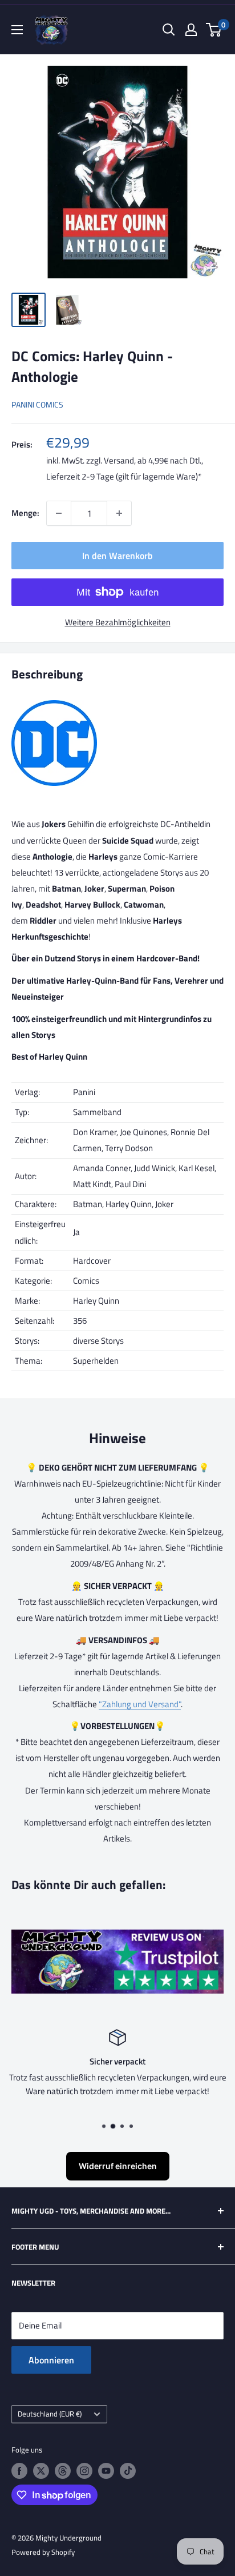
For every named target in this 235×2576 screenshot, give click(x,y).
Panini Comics (37, 404)
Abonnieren (51, 2360)
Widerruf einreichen (118, 2166)
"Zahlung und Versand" (140, 1704)
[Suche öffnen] (169, 30)
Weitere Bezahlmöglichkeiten (118, 622)
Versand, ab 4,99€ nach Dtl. (153, 460)
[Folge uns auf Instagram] (84, 2471)
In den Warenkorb (117, 556)
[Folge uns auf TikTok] (128, 2471)
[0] (214, 30)
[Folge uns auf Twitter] (41, 2471)
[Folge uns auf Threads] (63, 2471)
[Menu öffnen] (17, 30)
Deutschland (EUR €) (50, 2414)
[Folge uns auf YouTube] (106, 2471)
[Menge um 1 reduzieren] (59, 513)
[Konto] (191, 30)
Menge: (25, 513)
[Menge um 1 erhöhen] (119, 513)
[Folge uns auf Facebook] (19, 2471)
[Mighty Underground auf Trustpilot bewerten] (117, 1937)
